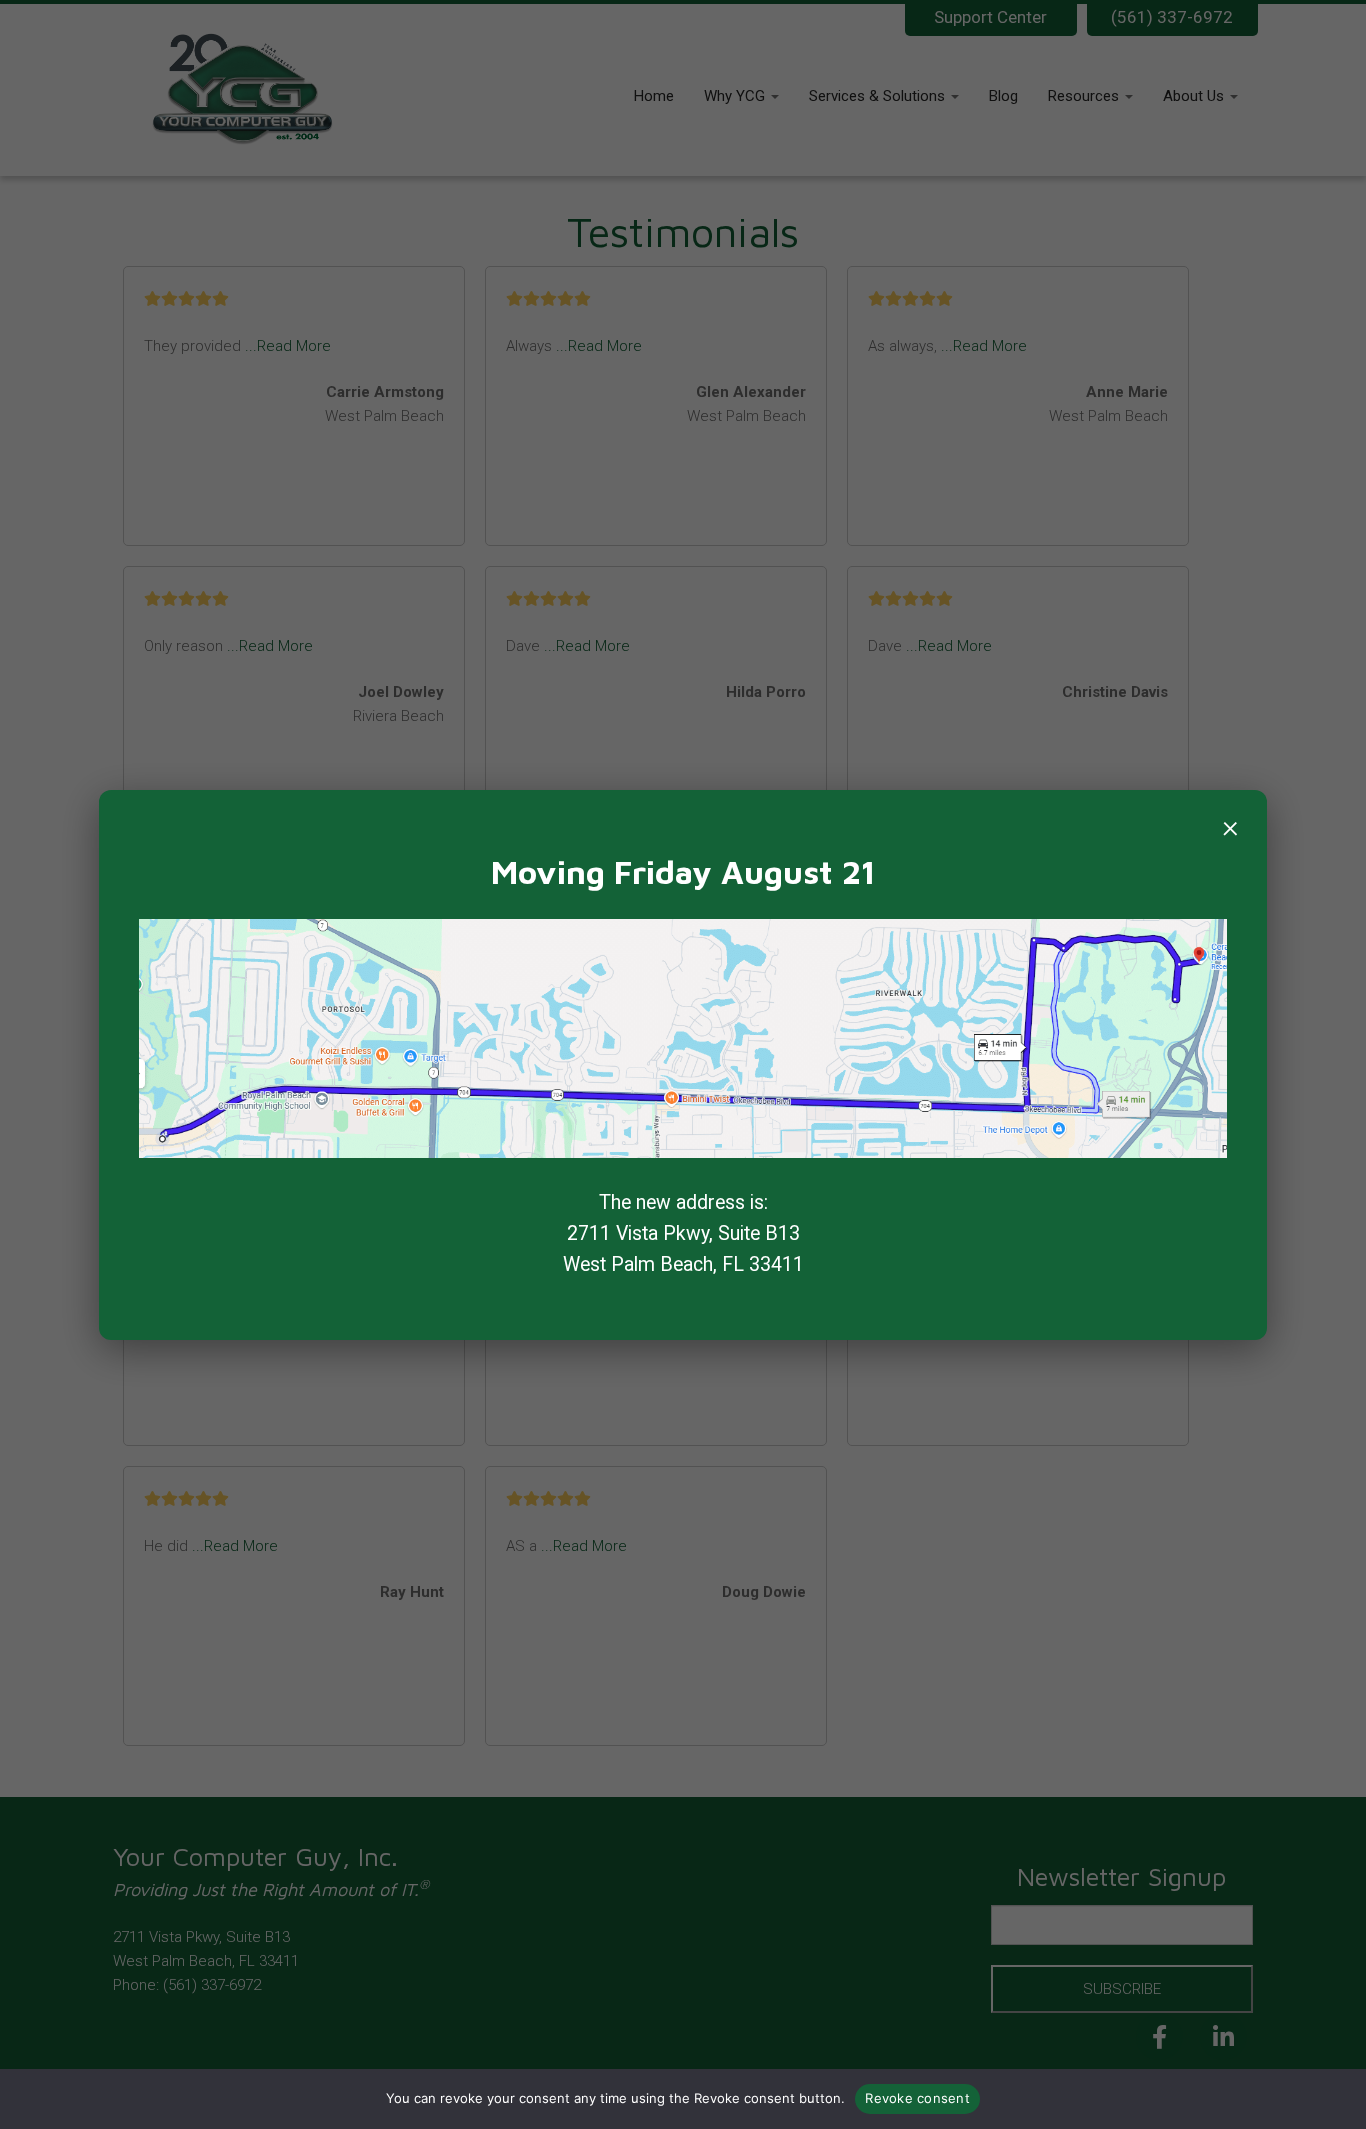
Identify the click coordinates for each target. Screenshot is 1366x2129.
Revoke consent (917, 2098)
